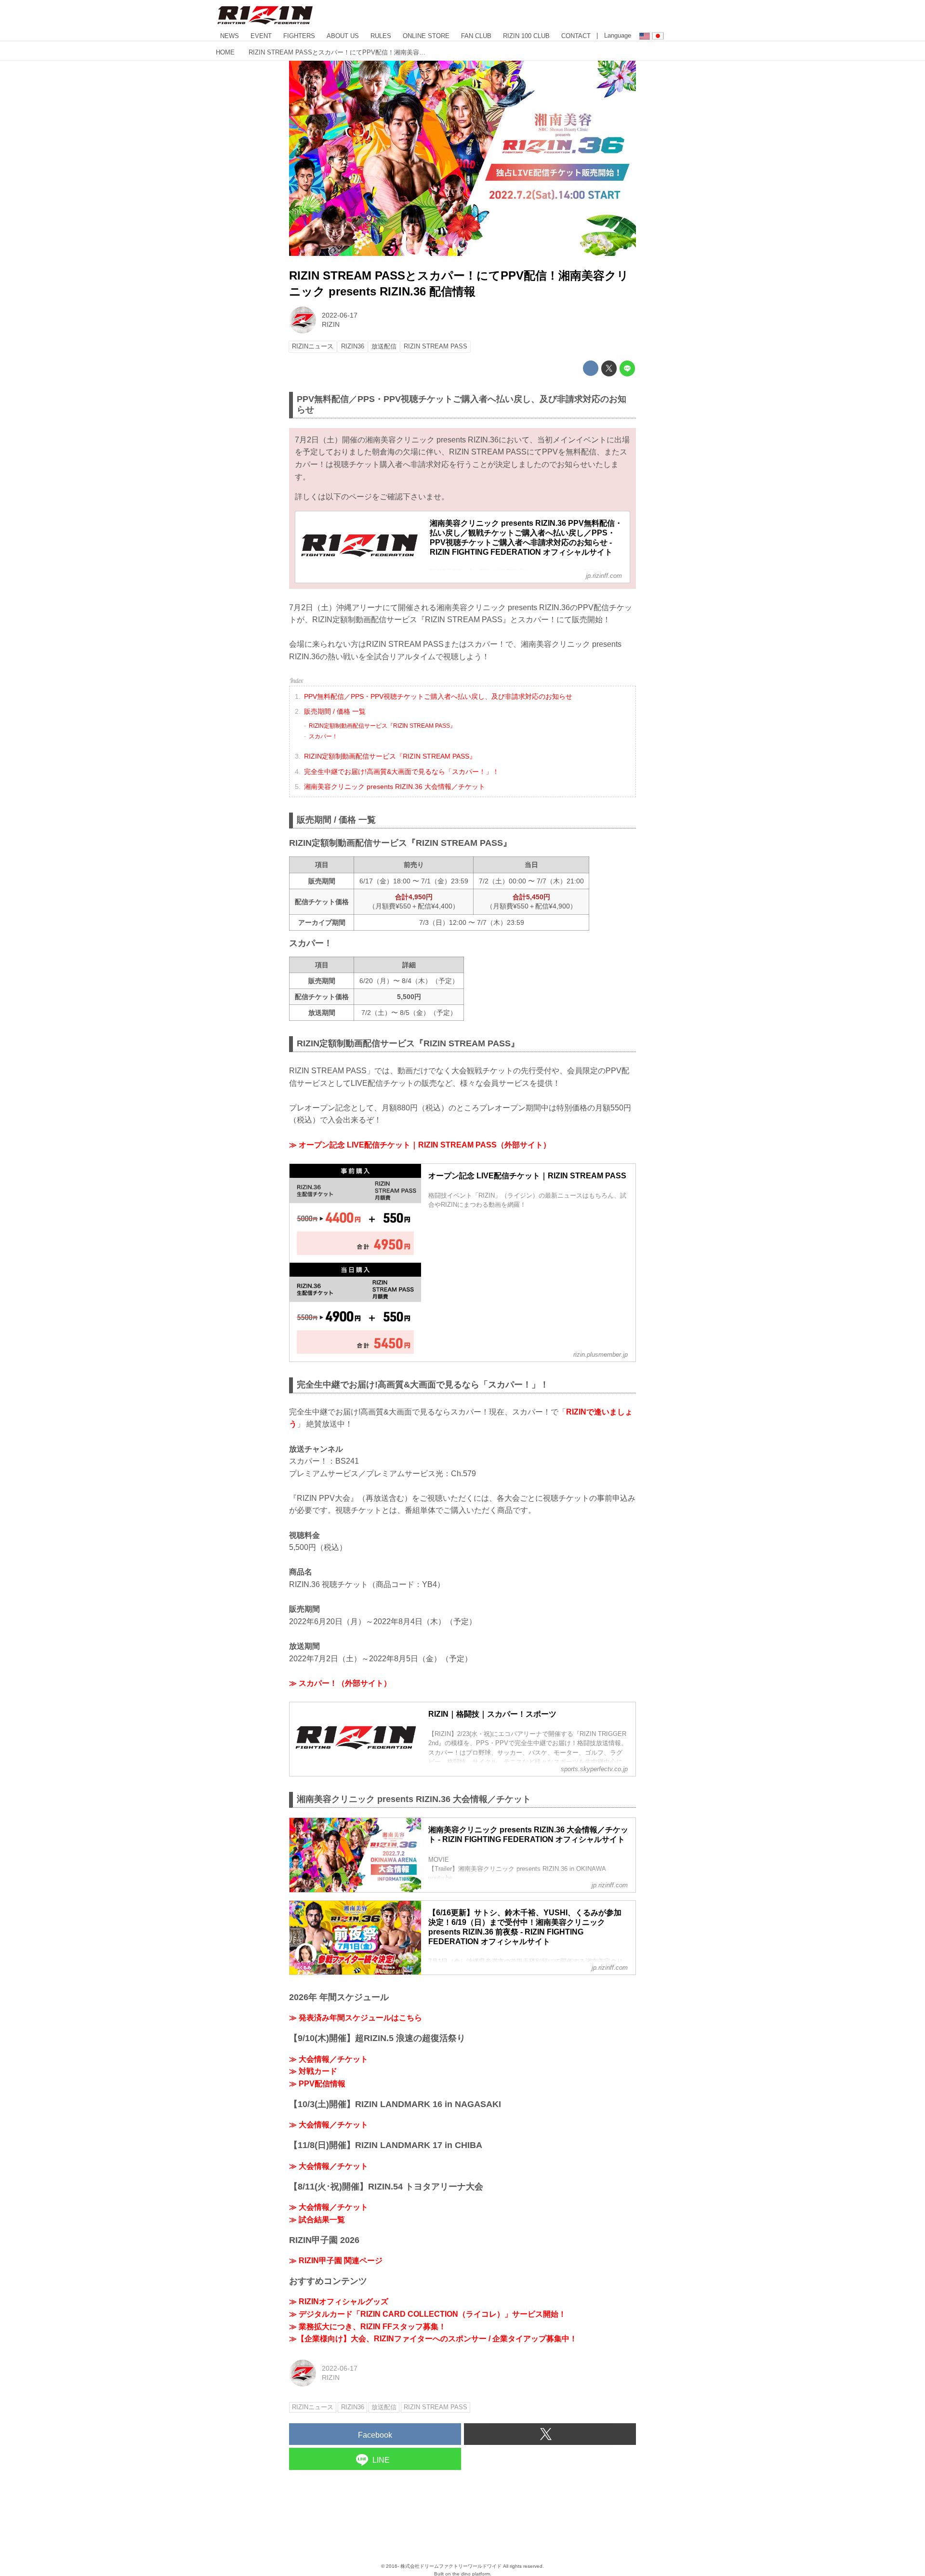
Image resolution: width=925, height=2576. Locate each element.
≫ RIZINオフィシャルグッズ (339, 2302)
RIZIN (331, 324)
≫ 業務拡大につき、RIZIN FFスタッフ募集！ (368, 2327)
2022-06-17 (340, 315)
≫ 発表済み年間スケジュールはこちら (356, 2018)
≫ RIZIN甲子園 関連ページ (336, 2261)
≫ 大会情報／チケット (329, 2059)
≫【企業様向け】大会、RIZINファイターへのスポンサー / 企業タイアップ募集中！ (433, 2339)
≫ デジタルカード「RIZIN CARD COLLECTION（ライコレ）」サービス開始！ (428, 2314)
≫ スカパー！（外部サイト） (340, 1683)
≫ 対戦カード (313, 2071)
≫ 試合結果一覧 (317, 2220)
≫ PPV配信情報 (317, 2084)
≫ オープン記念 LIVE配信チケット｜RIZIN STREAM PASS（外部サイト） (420, 1145)
